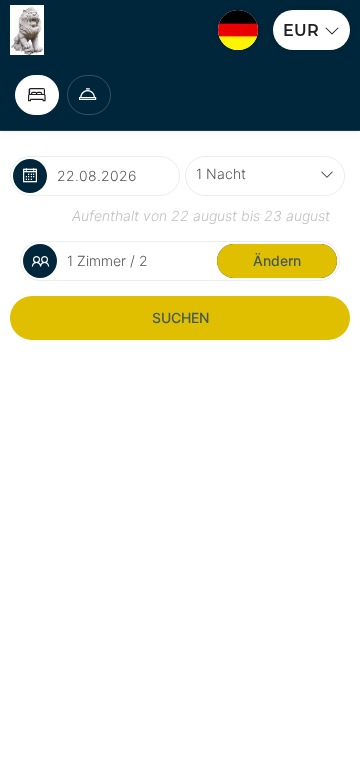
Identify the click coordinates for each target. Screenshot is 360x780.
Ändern (277, 260)
